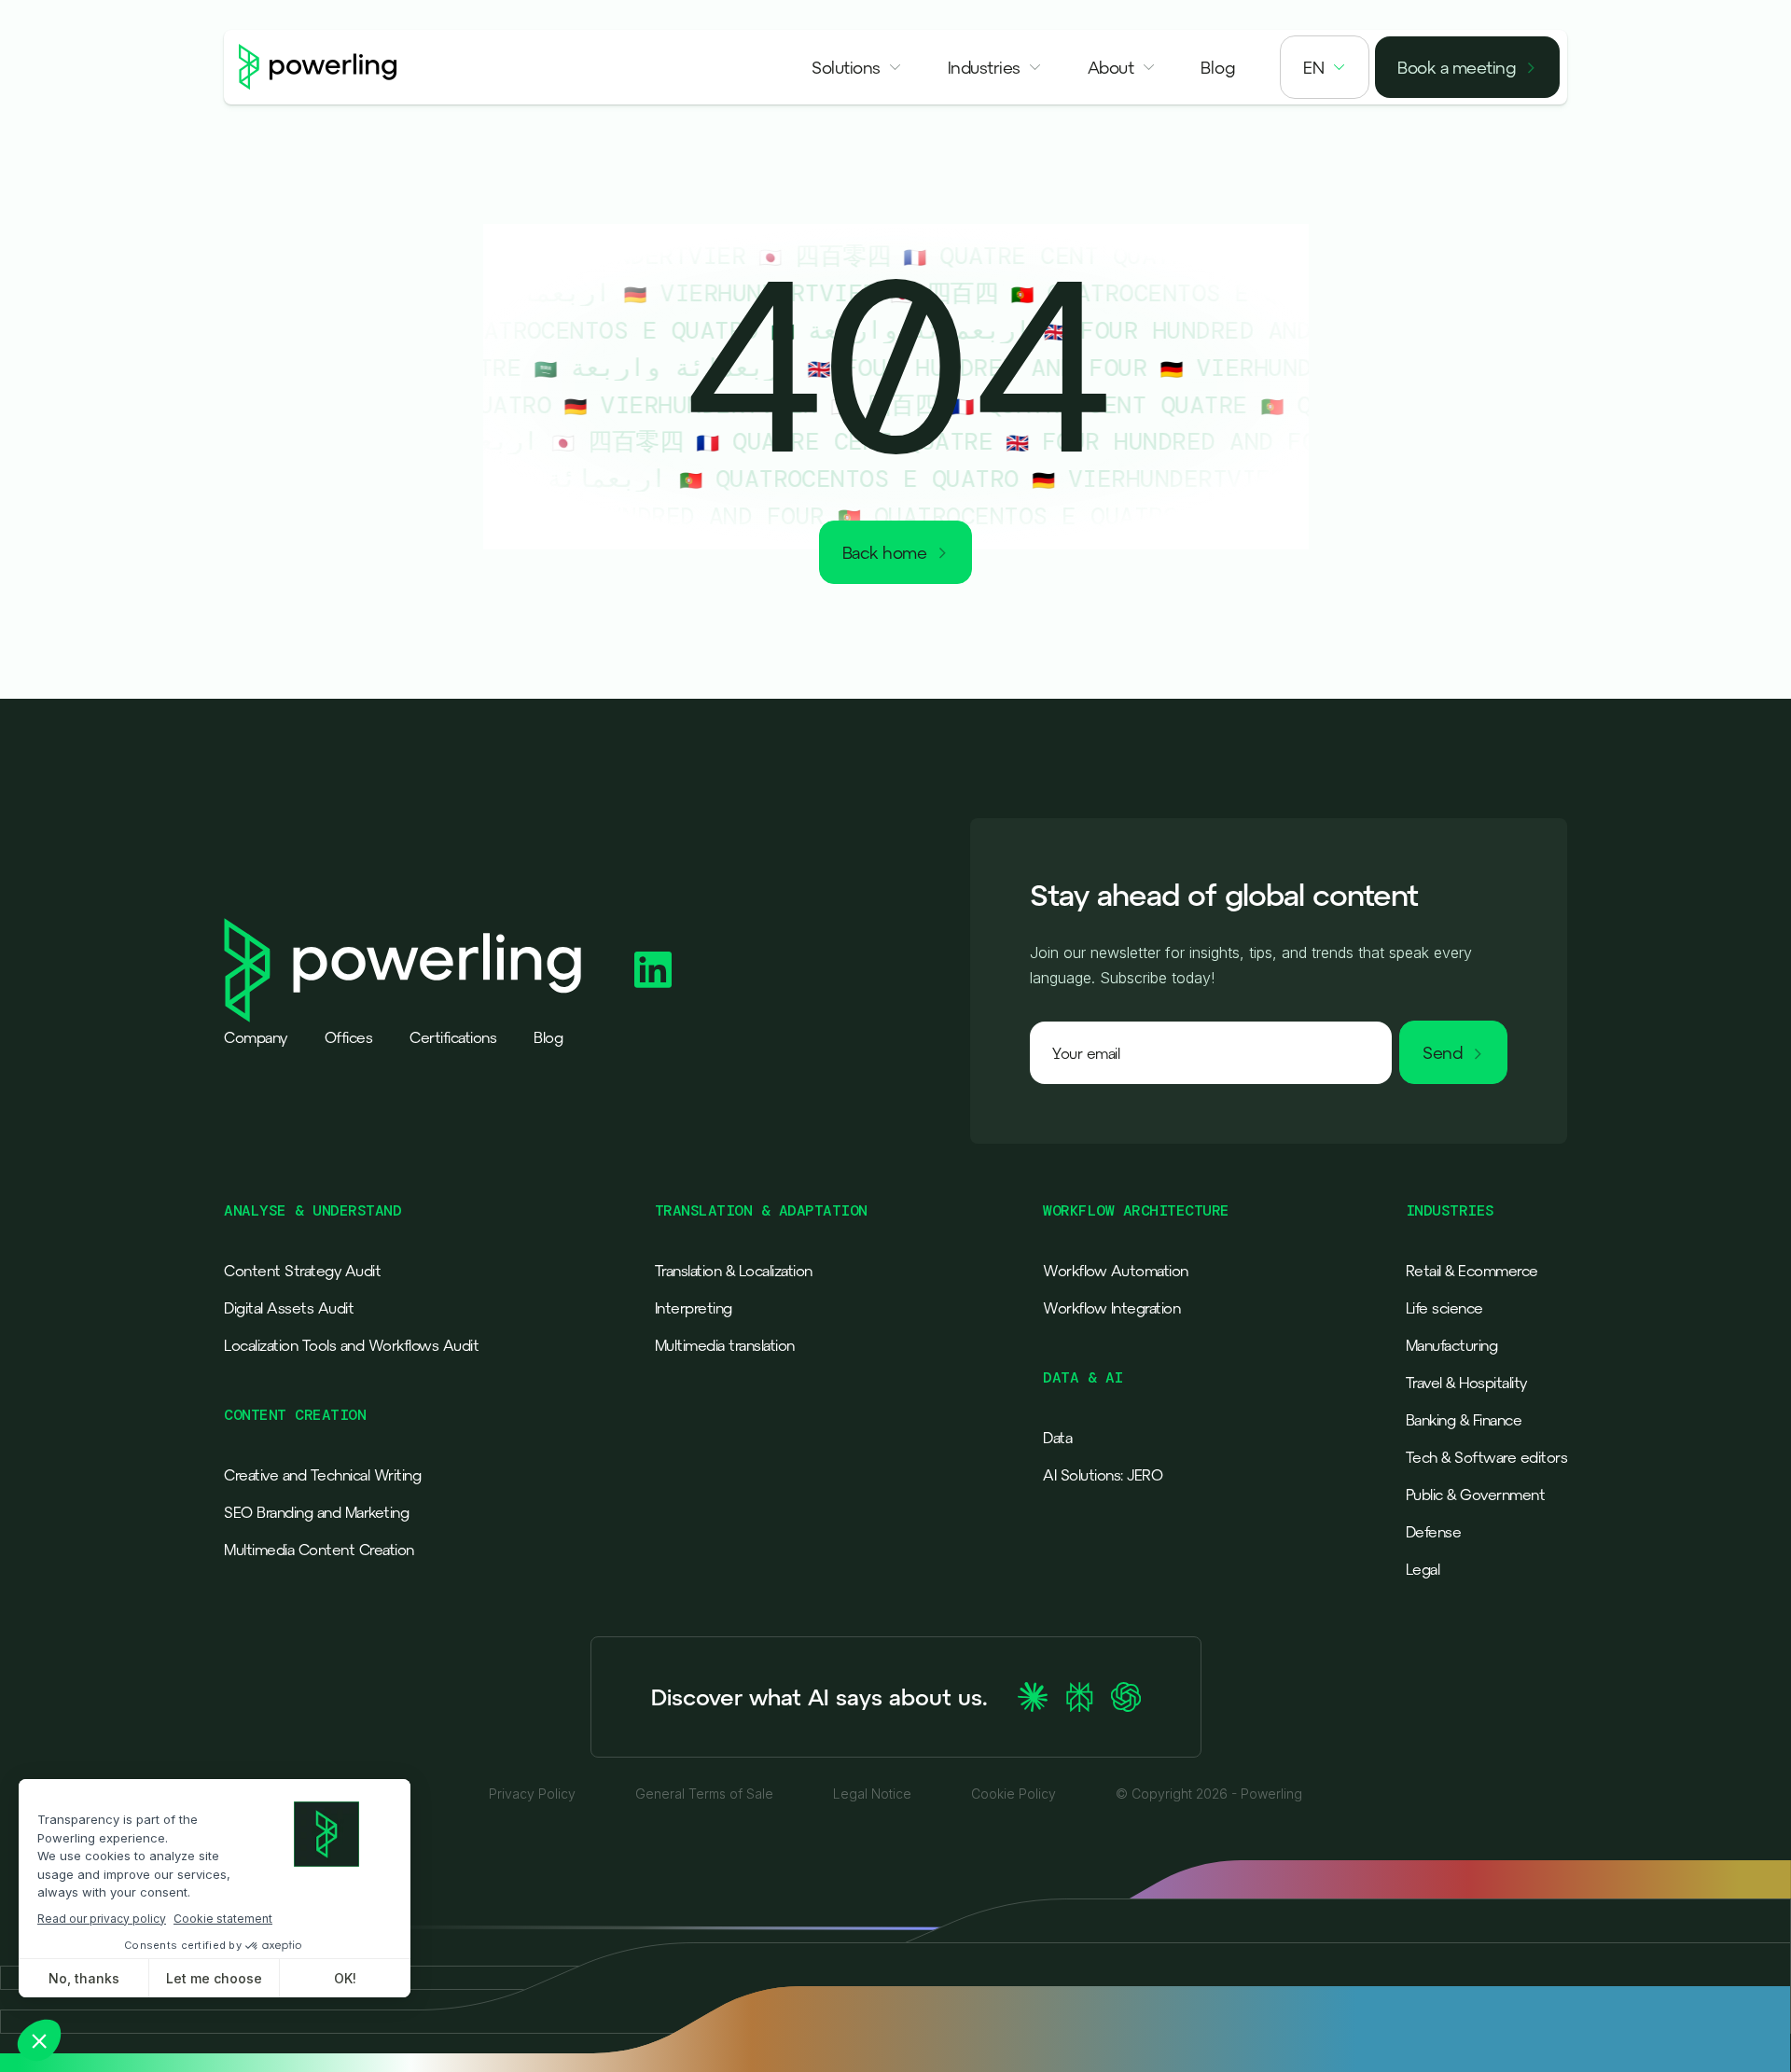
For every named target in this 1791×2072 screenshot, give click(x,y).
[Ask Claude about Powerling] (1033, 1697)
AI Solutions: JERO (1103, 1475)
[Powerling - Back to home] (318, 67)
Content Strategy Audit (302, 1271)
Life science (1444, 1308)
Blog (548, 1037)
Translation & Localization (734, 1271)
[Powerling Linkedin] (653, 970)
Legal (1423, 1569)
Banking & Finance (1464, 1420)
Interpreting (694, 1308)
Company (256, 1037)
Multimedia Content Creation (319, 1550)
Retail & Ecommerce (1472, 1271)
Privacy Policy (532, 1794)
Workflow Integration (1111, 1308)
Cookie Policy (1014, 1794)
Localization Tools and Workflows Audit (351, 1345)
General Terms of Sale (704, 1794)
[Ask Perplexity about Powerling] (1079, 1697)
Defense (1434, 1532)
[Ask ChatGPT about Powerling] (1126, 1697)
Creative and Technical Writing (322, 1475)
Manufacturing (1452, 1345)
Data (1057, 1438)
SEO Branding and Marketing (316, 1512)
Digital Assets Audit (289, 1308)
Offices (349, 1037)
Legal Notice (872, 1794)
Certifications (453, 1037)
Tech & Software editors (1487, 1457)
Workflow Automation (1116, 1271)
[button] (857, 67)
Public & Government (1476, 1495)
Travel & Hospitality (1466, 1383)
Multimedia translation (725, 1345)
